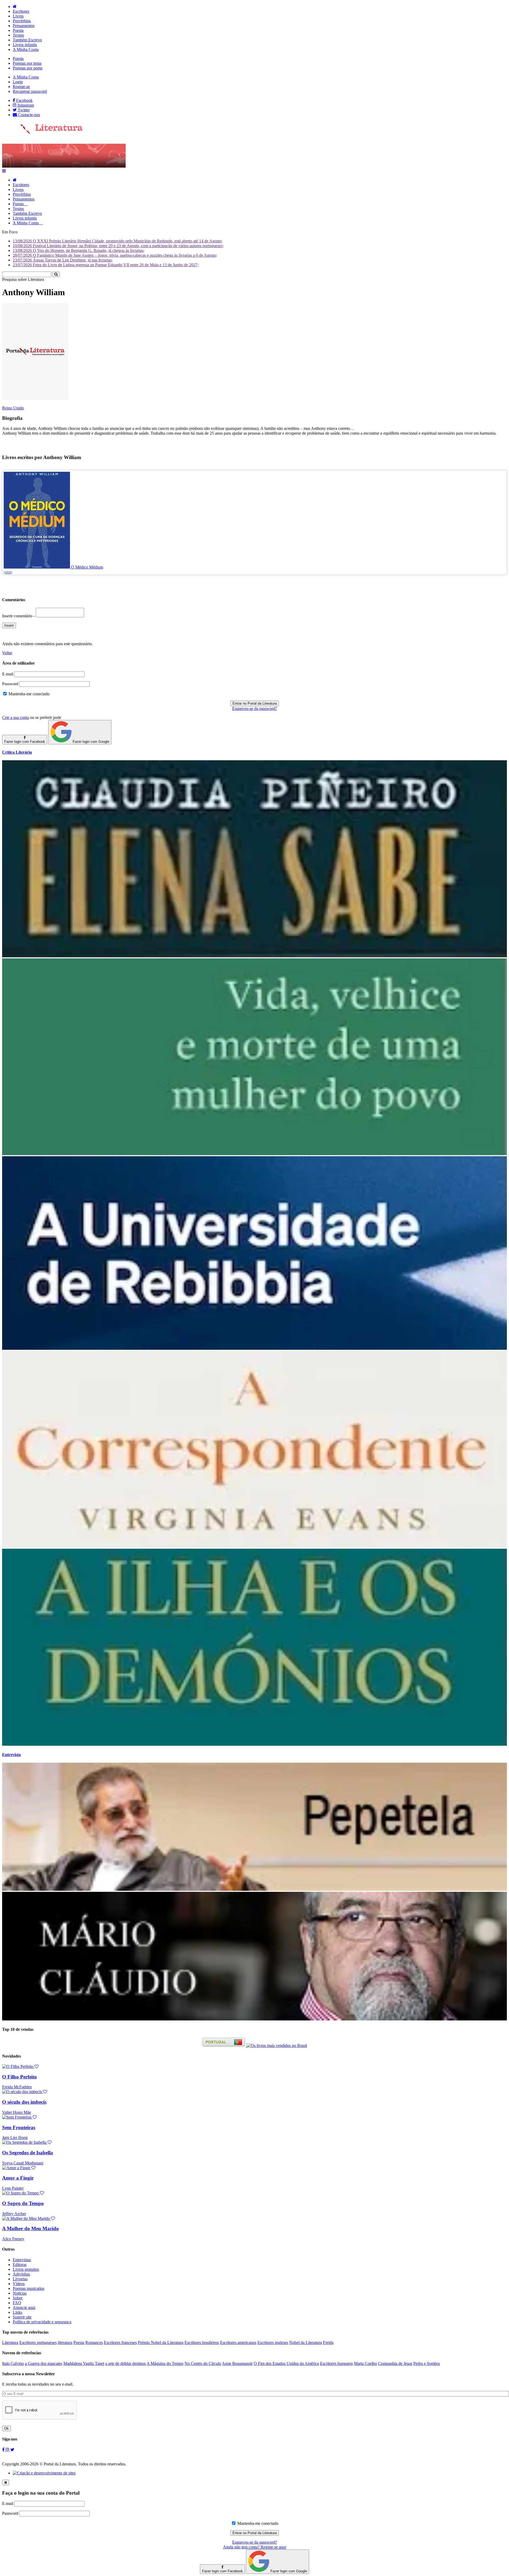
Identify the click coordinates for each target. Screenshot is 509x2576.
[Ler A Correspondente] (254, 1546)
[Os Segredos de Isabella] (27, 2142)
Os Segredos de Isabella (28, 2153)
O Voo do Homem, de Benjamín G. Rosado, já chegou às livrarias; (79, 250)
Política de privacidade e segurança (42, 2322)
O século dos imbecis (24, 2102)
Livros (18, 16)
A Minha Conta (26, 49)
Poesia (18, 30)
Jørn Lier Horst (15, 2138)
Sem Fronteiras (19, 2127)
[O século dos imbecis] (25, 2092)
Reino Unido (13, 408)
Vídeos (19, 2284)
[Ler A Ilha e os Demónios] (254, 1744)
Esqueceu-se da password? (255, 708)
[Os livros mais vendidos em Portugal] (224, 2045)
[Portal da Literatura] (42, 133)
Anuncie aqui (24, 2308)
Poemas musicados (28, 2288)
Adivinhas (21, 2274)
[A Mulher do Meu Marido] (29, 2218)
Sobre (18, 2298)
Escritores (21, 11)
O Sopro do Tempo (23, 2203)
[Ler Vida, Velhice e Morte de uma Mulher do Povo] (254, 1154)
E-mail (8, 674)
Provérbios (22, 21)
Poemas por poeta (28, 68)
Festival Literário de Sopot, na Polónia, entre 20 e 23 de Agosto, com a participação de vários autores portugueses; (118, 246)
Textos (18, 35)
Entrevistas (22, 2260)
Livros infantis (25, 45)
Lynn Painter (13, 2188)
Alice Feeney (13, 2239)
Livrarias (20, 2279)
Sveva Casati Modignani (23, 2163)
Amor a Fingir (18, 2178)
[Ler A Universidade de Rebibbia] (254, 1348)
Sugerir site (22, 2317)
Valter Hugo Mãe (17, 2112)
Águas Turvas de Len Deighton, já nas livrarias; (63, 260)
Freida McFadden (17, 2087)
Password (10, 684)
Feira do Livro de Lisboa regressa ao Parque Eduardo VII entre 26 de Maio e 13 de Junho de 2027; (106, 265)
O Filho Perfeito (19, 2077)
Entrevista (11, 1755)
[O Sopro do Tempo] (23, 2193)
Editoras (20, 2265)
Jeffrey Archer (14, 2214)
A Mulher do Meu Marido (30, 2228)
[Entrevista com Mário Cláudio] (254, 2019)
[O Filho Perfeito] (20, 2066)
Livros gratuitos (26, 2269)
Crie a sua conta (16, 717)
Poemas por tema (27, 63)
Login (18, 82)
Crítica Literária (17, 752)
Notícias (20, 2293)
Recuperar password (30, 91)
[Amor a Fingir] (19, 2168)
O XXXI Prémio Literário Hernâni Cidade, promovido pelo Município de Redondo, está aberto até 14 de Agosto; (118, 241)
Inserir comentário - (19, 616)
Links (17, 2312)
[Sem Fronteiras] (19, 2117)
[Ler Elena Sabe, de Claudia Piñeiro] (254, 956)
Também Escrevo (27, 40)
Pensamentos (24, 26)
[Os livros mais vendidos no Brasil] (277, 2045)
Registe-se (21, 87)
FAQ (17, 2303)
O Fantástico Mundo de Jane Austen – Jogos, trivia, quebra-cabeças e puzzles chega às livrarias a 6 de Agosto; (115, 255)
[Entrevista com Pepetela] (254, 1889)
